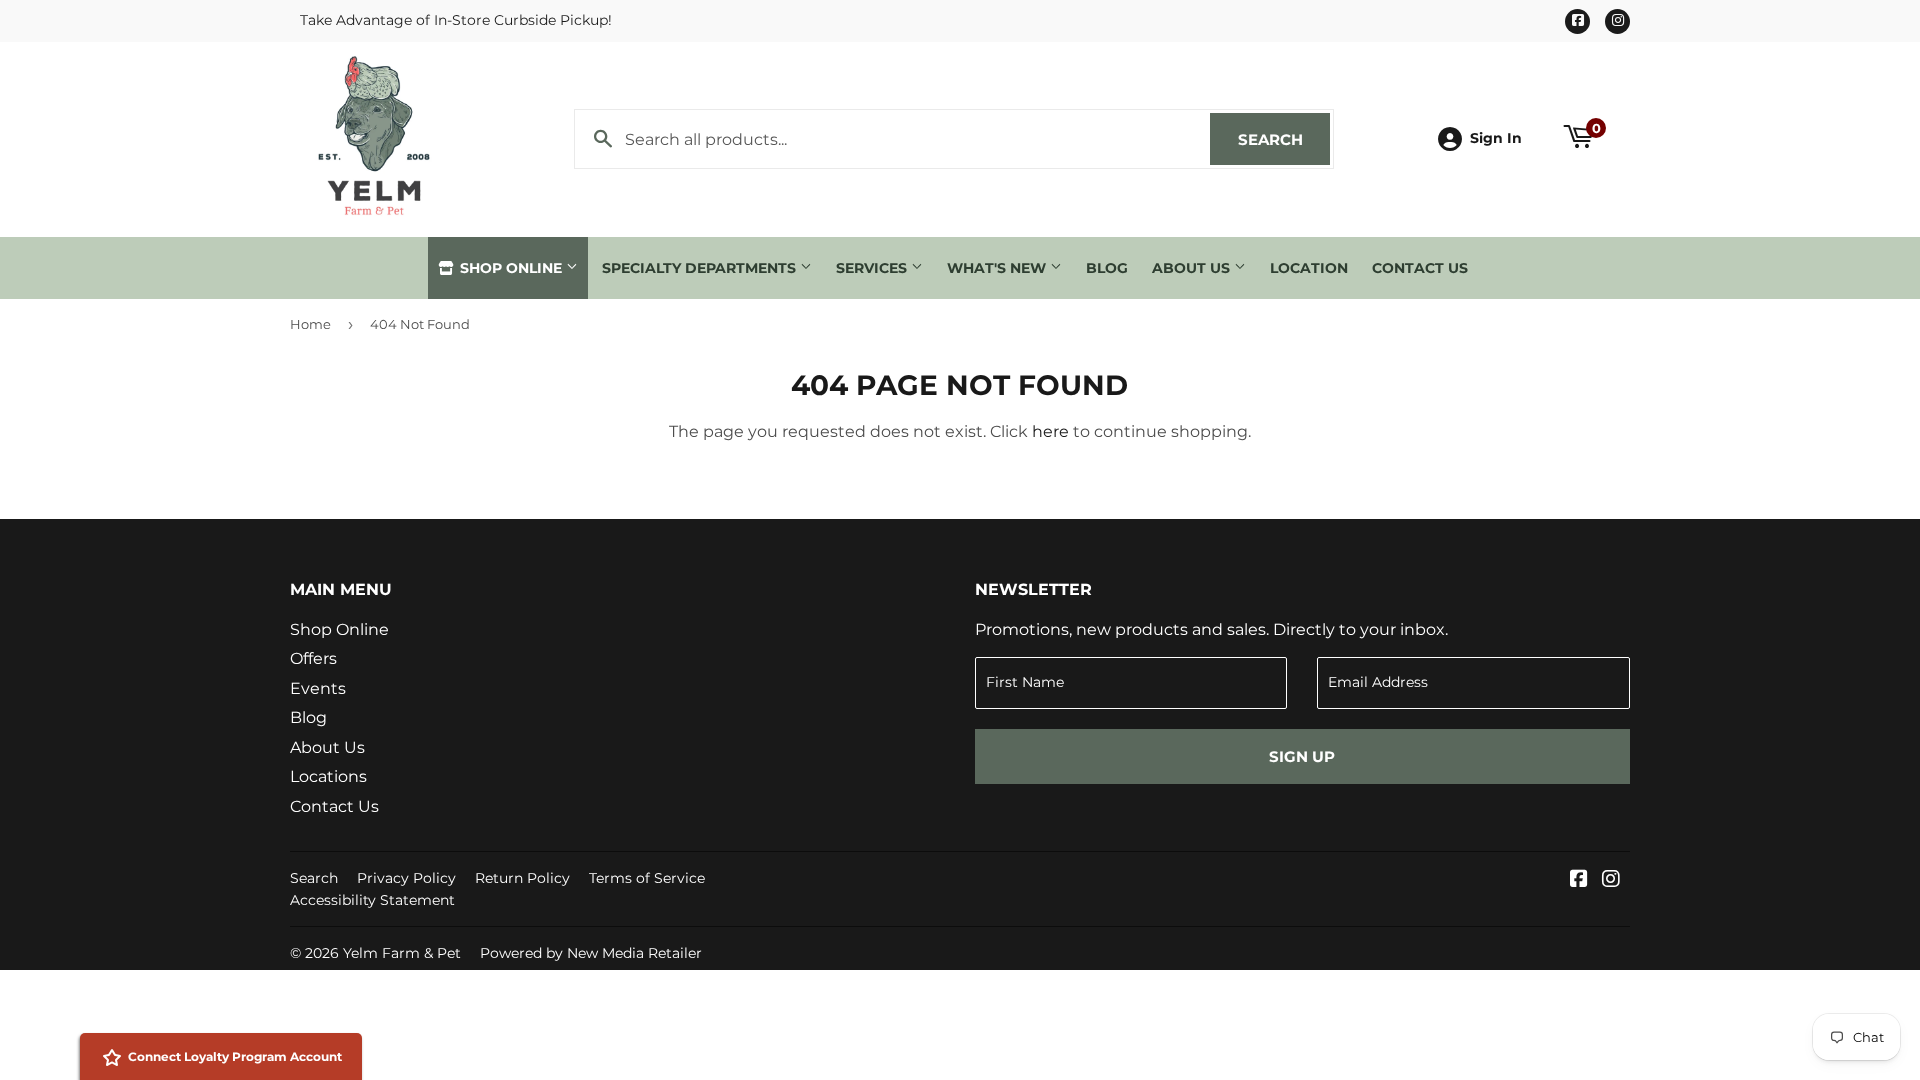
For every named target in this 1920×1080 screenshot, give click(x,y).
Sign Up (1302, 756)
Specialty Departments (701, 268)
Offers (313, 658)
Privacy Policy (406, 878)
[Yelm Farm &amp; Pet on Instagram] (1611, 880)
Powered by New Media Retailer (591, 953)
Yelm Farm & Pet (402, 953)
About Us (1193, 268)
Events (318, 688)
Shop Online (511, 268)
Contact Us (1420, 268)
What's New (998, 268)
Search (1284, 139)
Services (873, 268)
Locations (328, 776)
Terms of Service (647, 878)
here (1050, 431)
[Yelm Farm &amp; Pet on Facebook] (1579, 880)
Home (310, 324)
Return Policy (522, 878)
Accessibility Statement (372, 900)
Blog (1107, 268)
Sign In (1496, 138)
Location (1309, 268)
